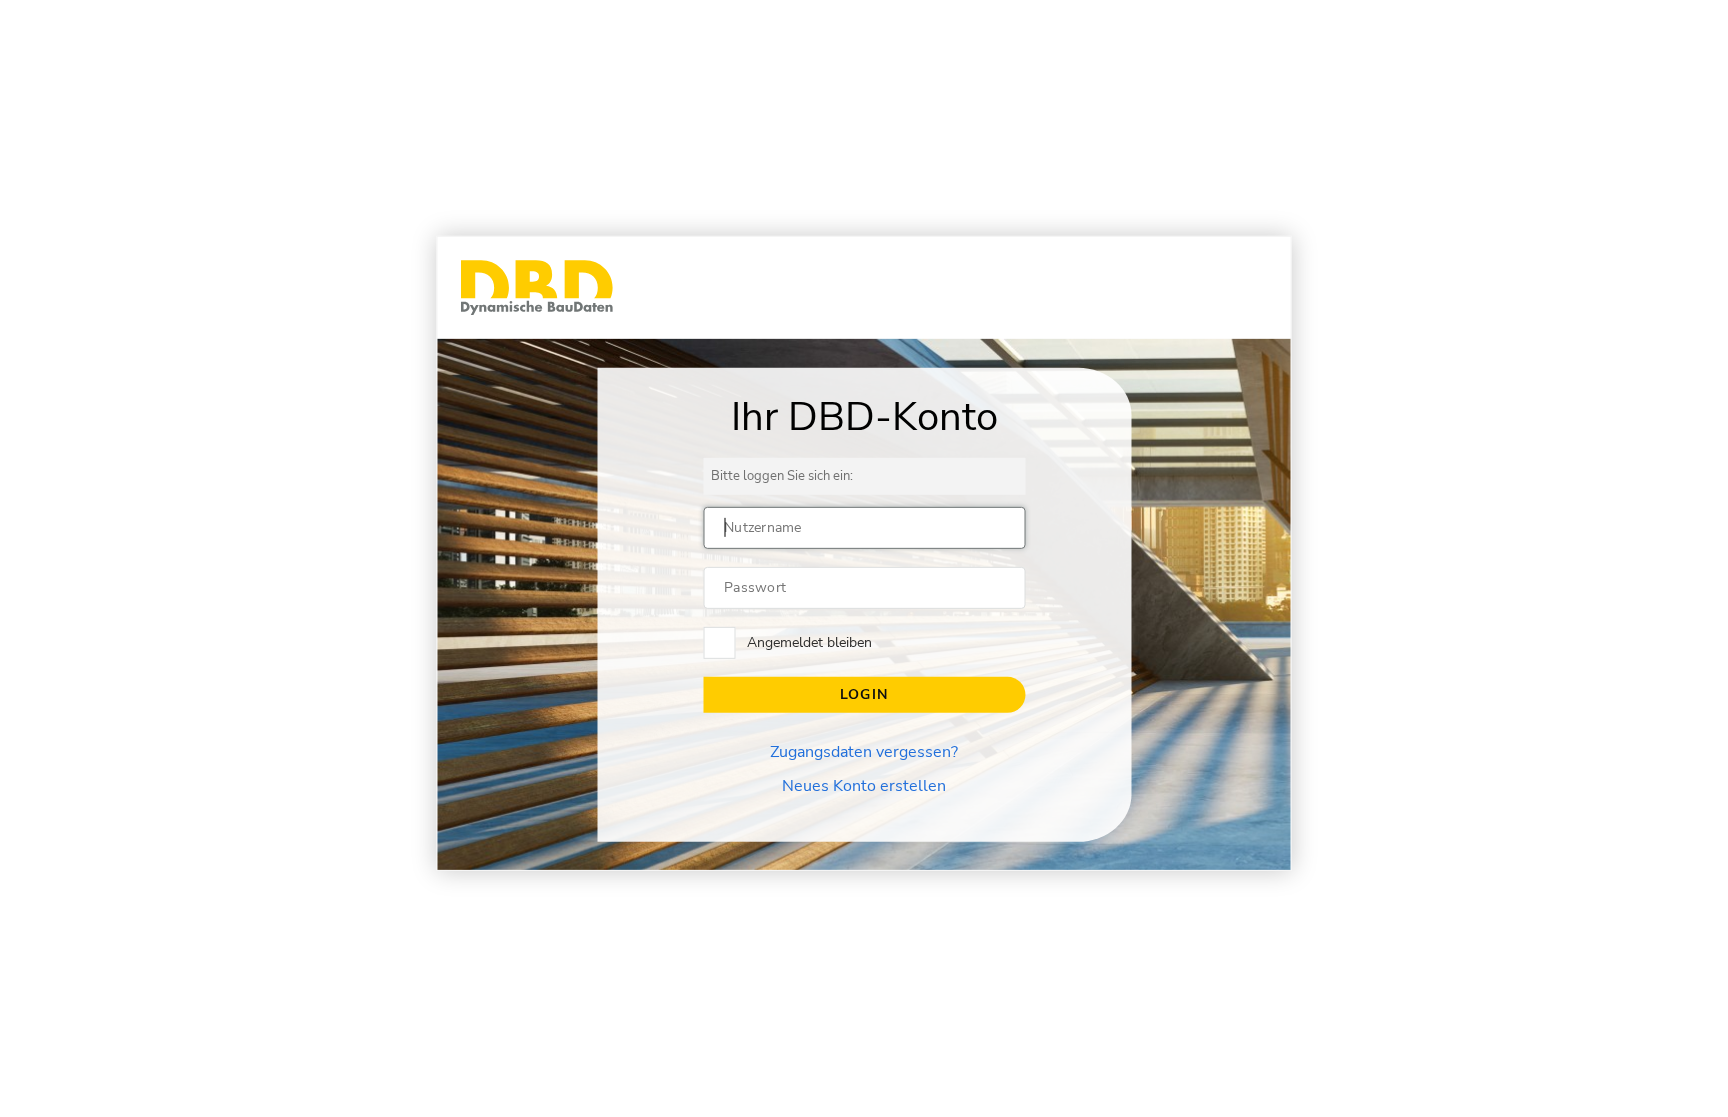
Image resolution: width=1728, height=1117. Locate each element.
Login (864, 694)
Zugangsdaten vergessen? (864, 752)
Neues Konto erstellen (864, 786)
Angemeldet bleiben (809, 642)
